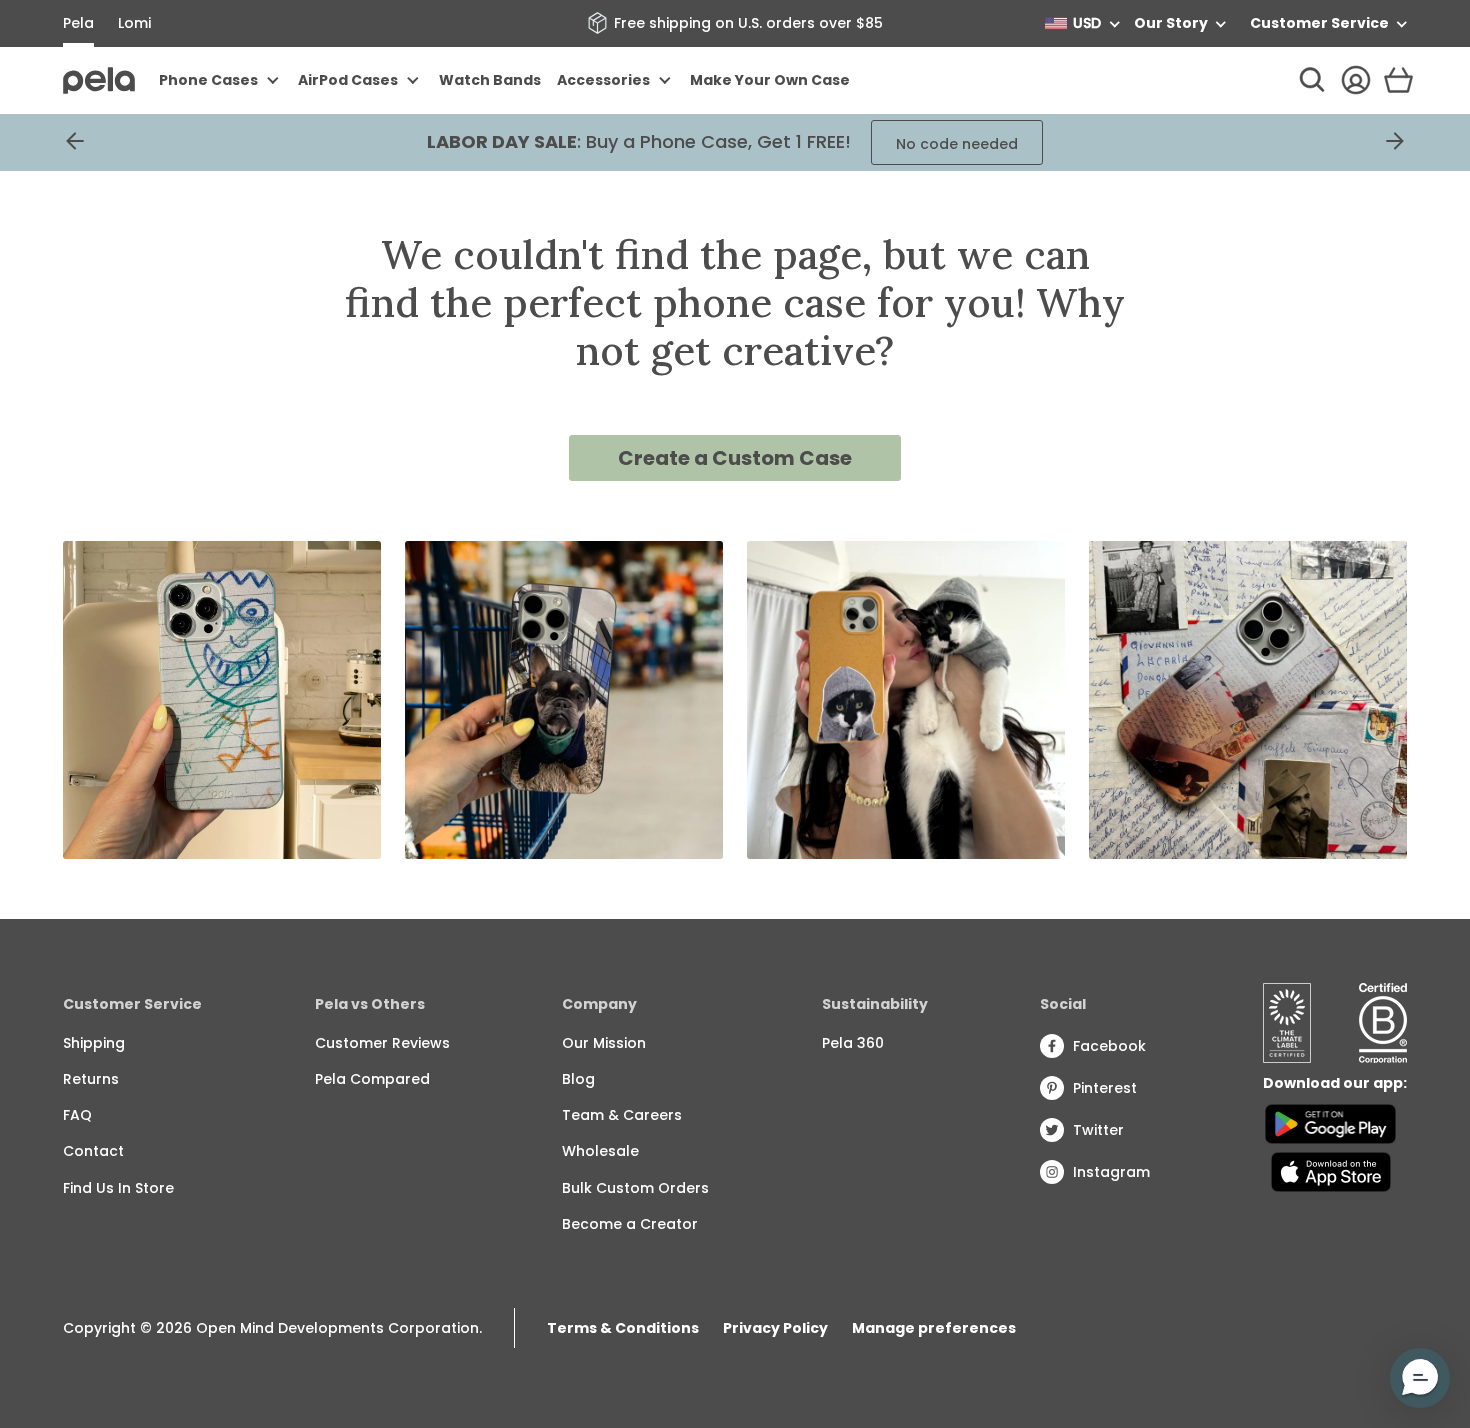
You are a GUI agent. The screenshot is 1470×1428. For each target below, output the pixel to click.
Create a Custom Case (735, 458)
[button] (1420, 1378)
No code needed (957, 144)
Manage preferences (934, 1328)
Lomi (134, 23)
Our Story (1171, 23)
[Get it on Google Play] (1330, 1124)
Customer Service (1319, 23)
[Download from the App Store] (1330, 1172)
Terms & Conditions (623, 1328)
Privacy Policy (775, 1328)
